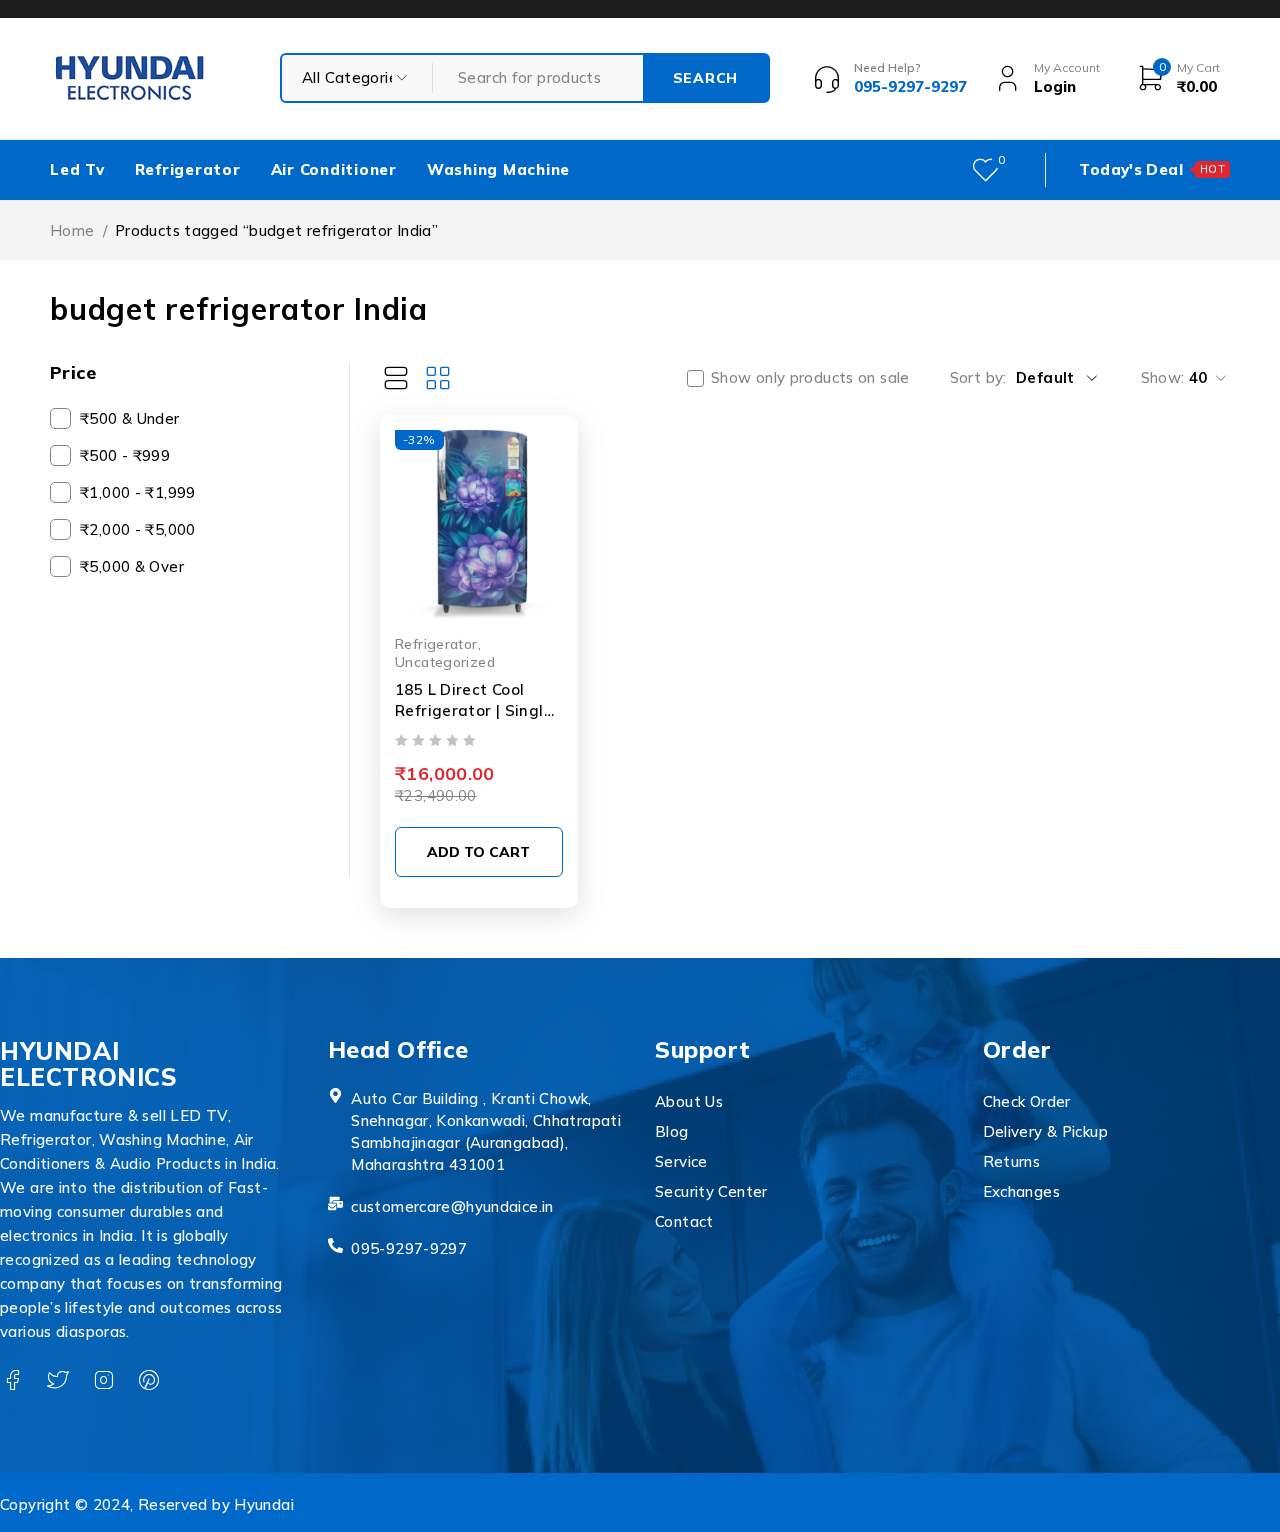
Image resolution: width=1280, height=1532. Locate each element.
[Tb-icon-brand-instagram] (103, 1380)
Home (72, 230)
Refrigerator (436, 643)
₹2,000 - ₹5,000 (138, 529)
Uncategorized (445, 661)
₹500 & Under (130, 418)
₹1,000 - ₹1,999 (138, 492)
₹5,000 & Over (132, 566)
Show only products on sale (810, 378)
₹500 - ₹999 (125, 455)
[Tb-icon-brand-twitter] (57, 1380)
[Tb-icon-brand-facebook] (12, 1380)
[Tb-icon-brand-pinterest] (148, 1380)
